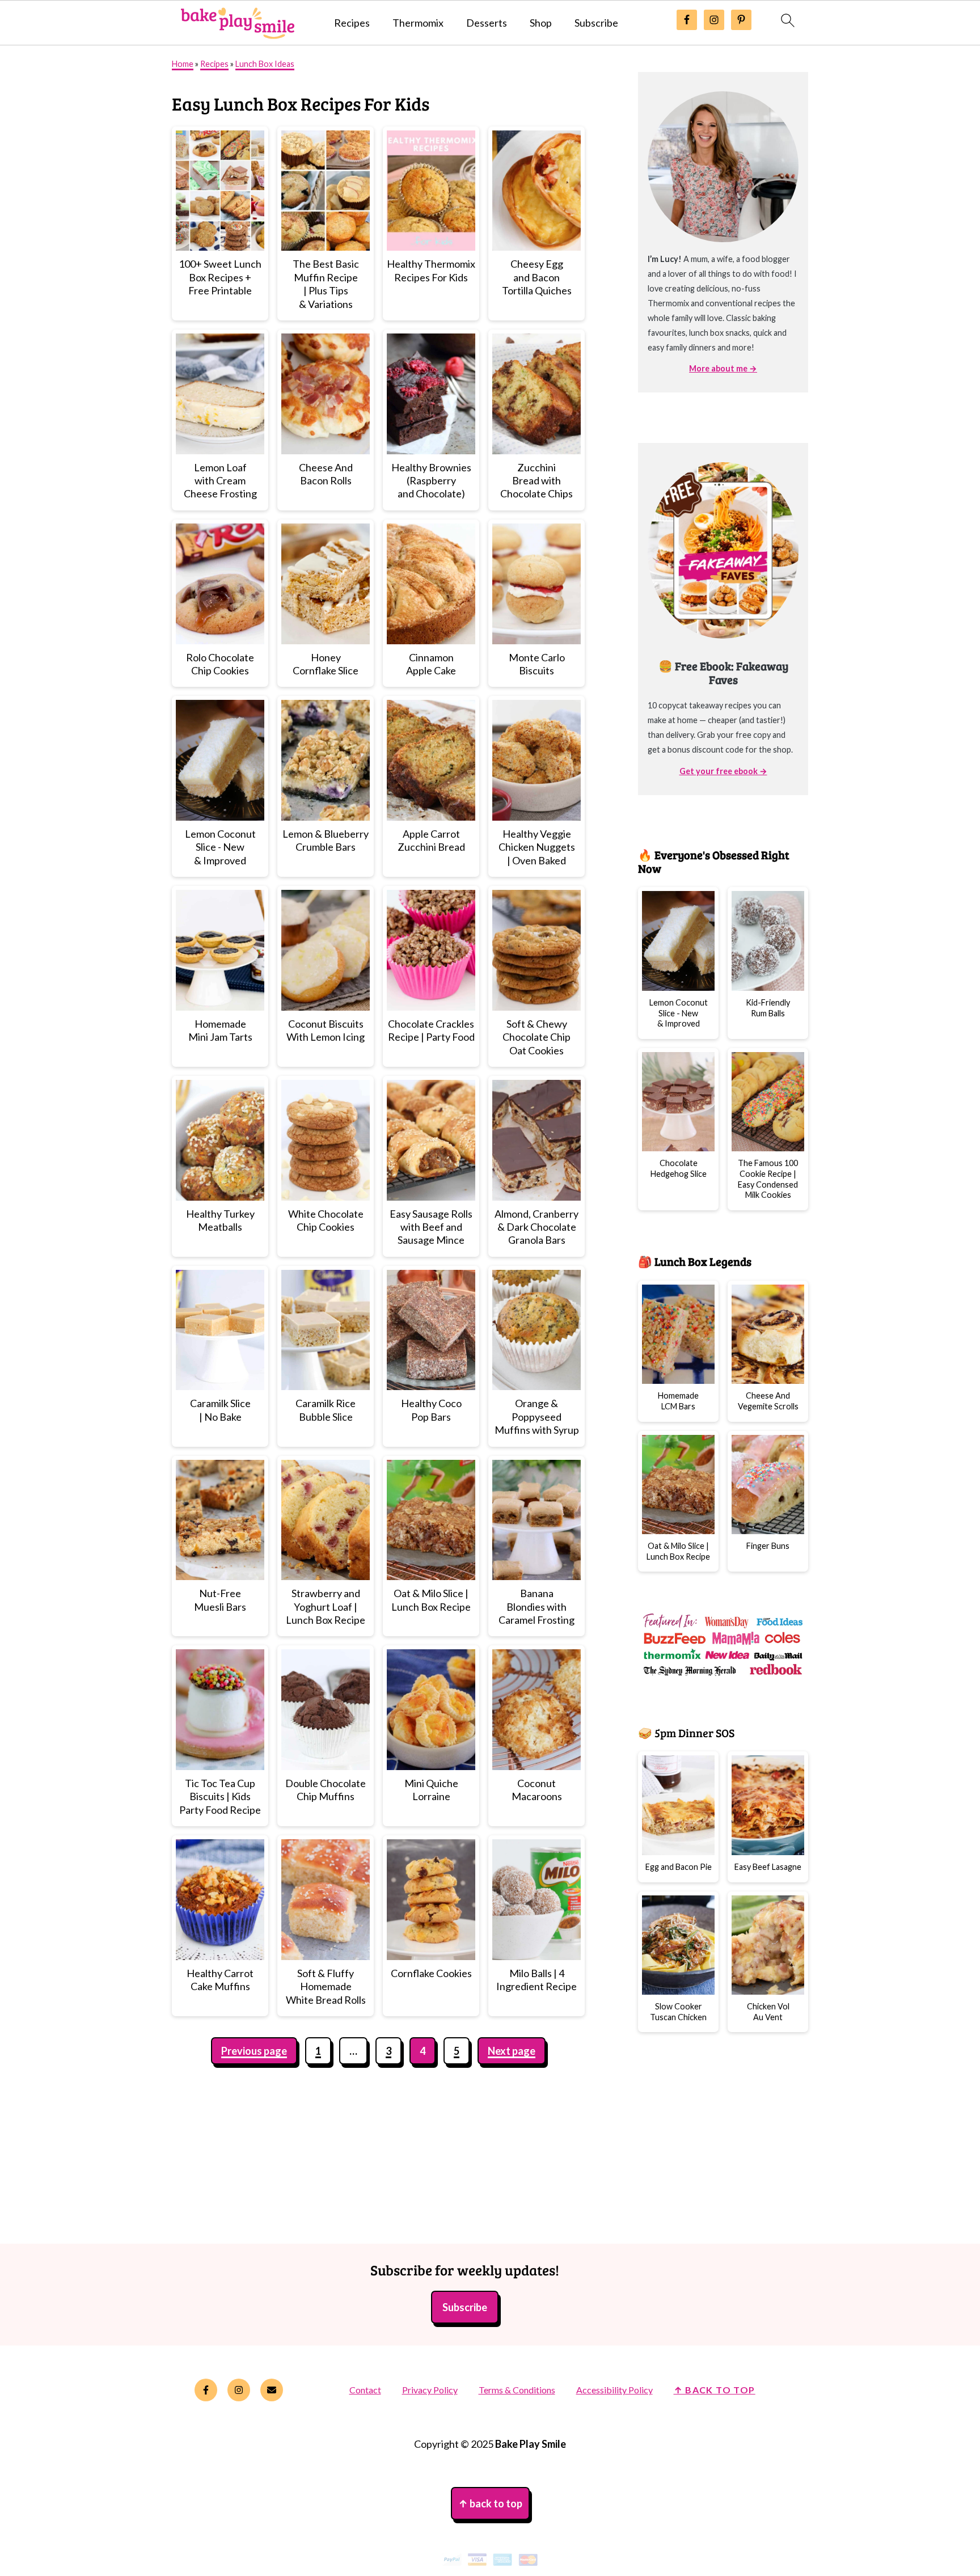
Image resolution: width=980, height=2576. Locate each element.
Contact (365, 2390)
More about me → (723, 368)
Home (183, 64)
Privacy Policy (430, 2390)
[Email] (272, 2390)
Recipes (352, 23)
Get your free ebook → (723, 771)
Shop (541, 23)
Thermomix (418, 23)
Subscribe (596, 23)
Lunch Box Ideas (265, 64)
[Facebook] (206, 2390)
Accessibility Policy (614, 2390)
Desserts (487, 23)
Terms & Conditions (517, 2390)
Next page (512, 2051)
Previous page (254, 2051)
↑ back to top (715, 2390)
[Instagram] (239, 2390)
